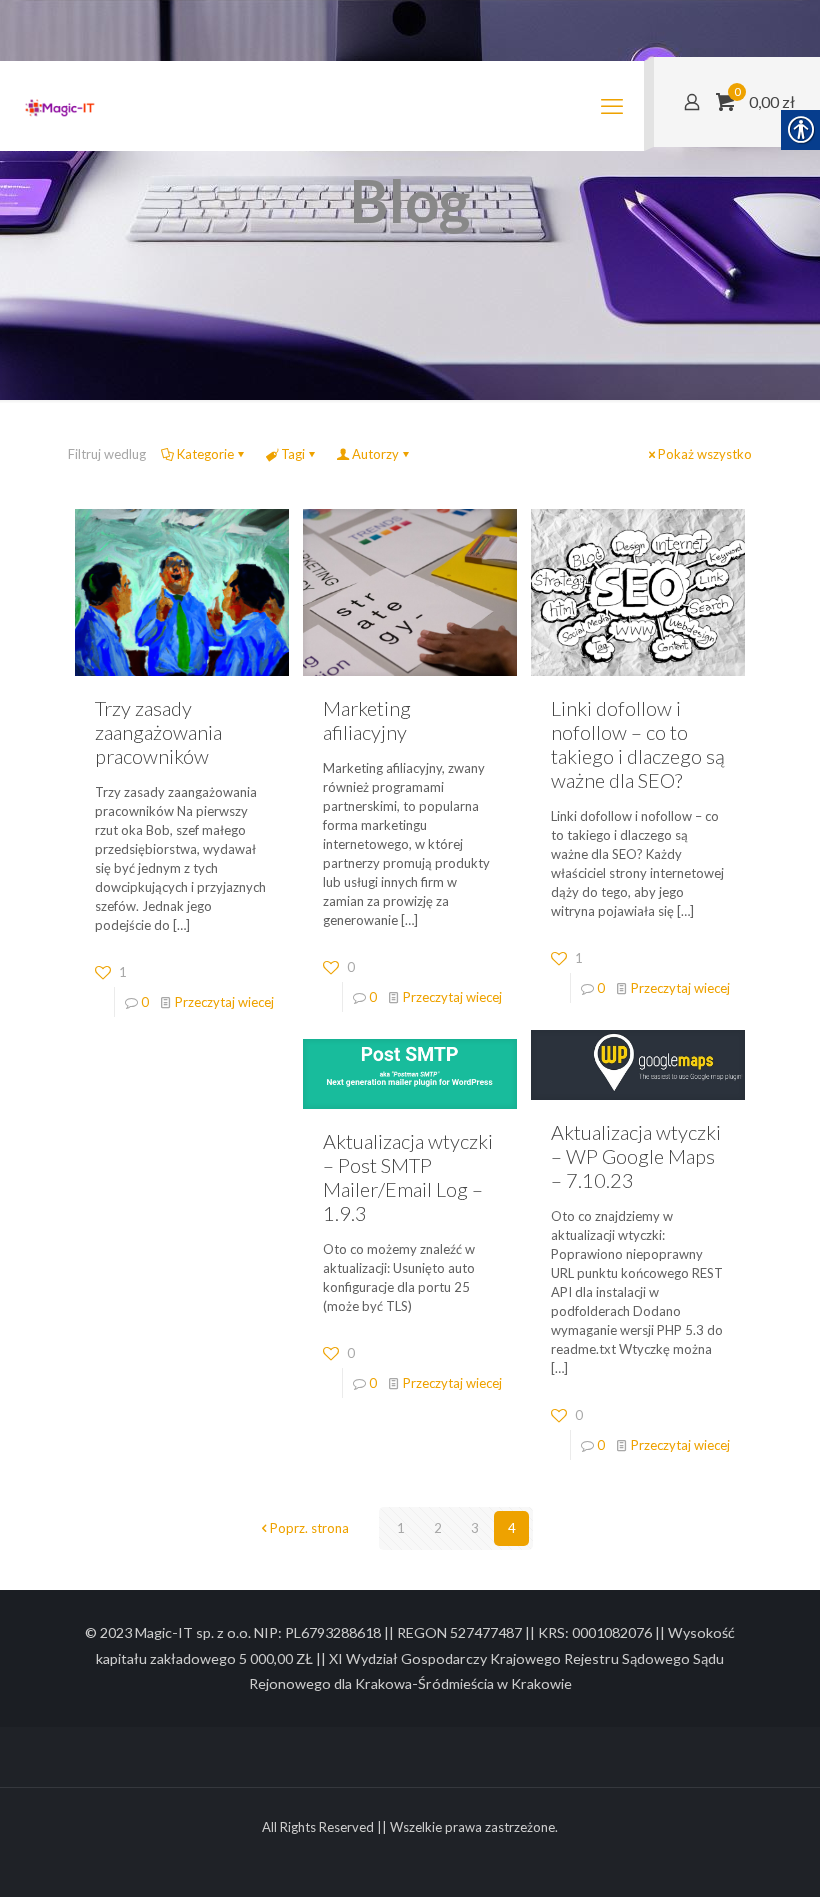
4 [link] (512, 1528)
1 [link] (401, 1528)
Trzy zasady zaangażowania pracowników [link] (158, 732)
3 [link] (475, 1528)
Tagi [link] (293, 454)
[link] (60, 106)
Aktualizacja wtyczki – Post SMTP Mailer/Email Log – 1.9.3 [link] (408, 1177)
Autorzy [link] (375, 454)
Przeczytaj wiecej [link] (224, 1002)
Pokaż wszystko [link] (705, 454)
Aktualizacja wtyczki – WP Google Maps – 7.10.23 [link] (636, 1156)
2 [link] (438, 1528)
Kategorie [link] (205, 454)
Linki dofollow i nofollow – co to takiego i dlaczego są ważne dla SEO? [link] (638, 744)
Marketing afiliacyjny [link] (367, 720)
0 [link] (145, 1002)
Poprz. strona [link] (309, 1528)
